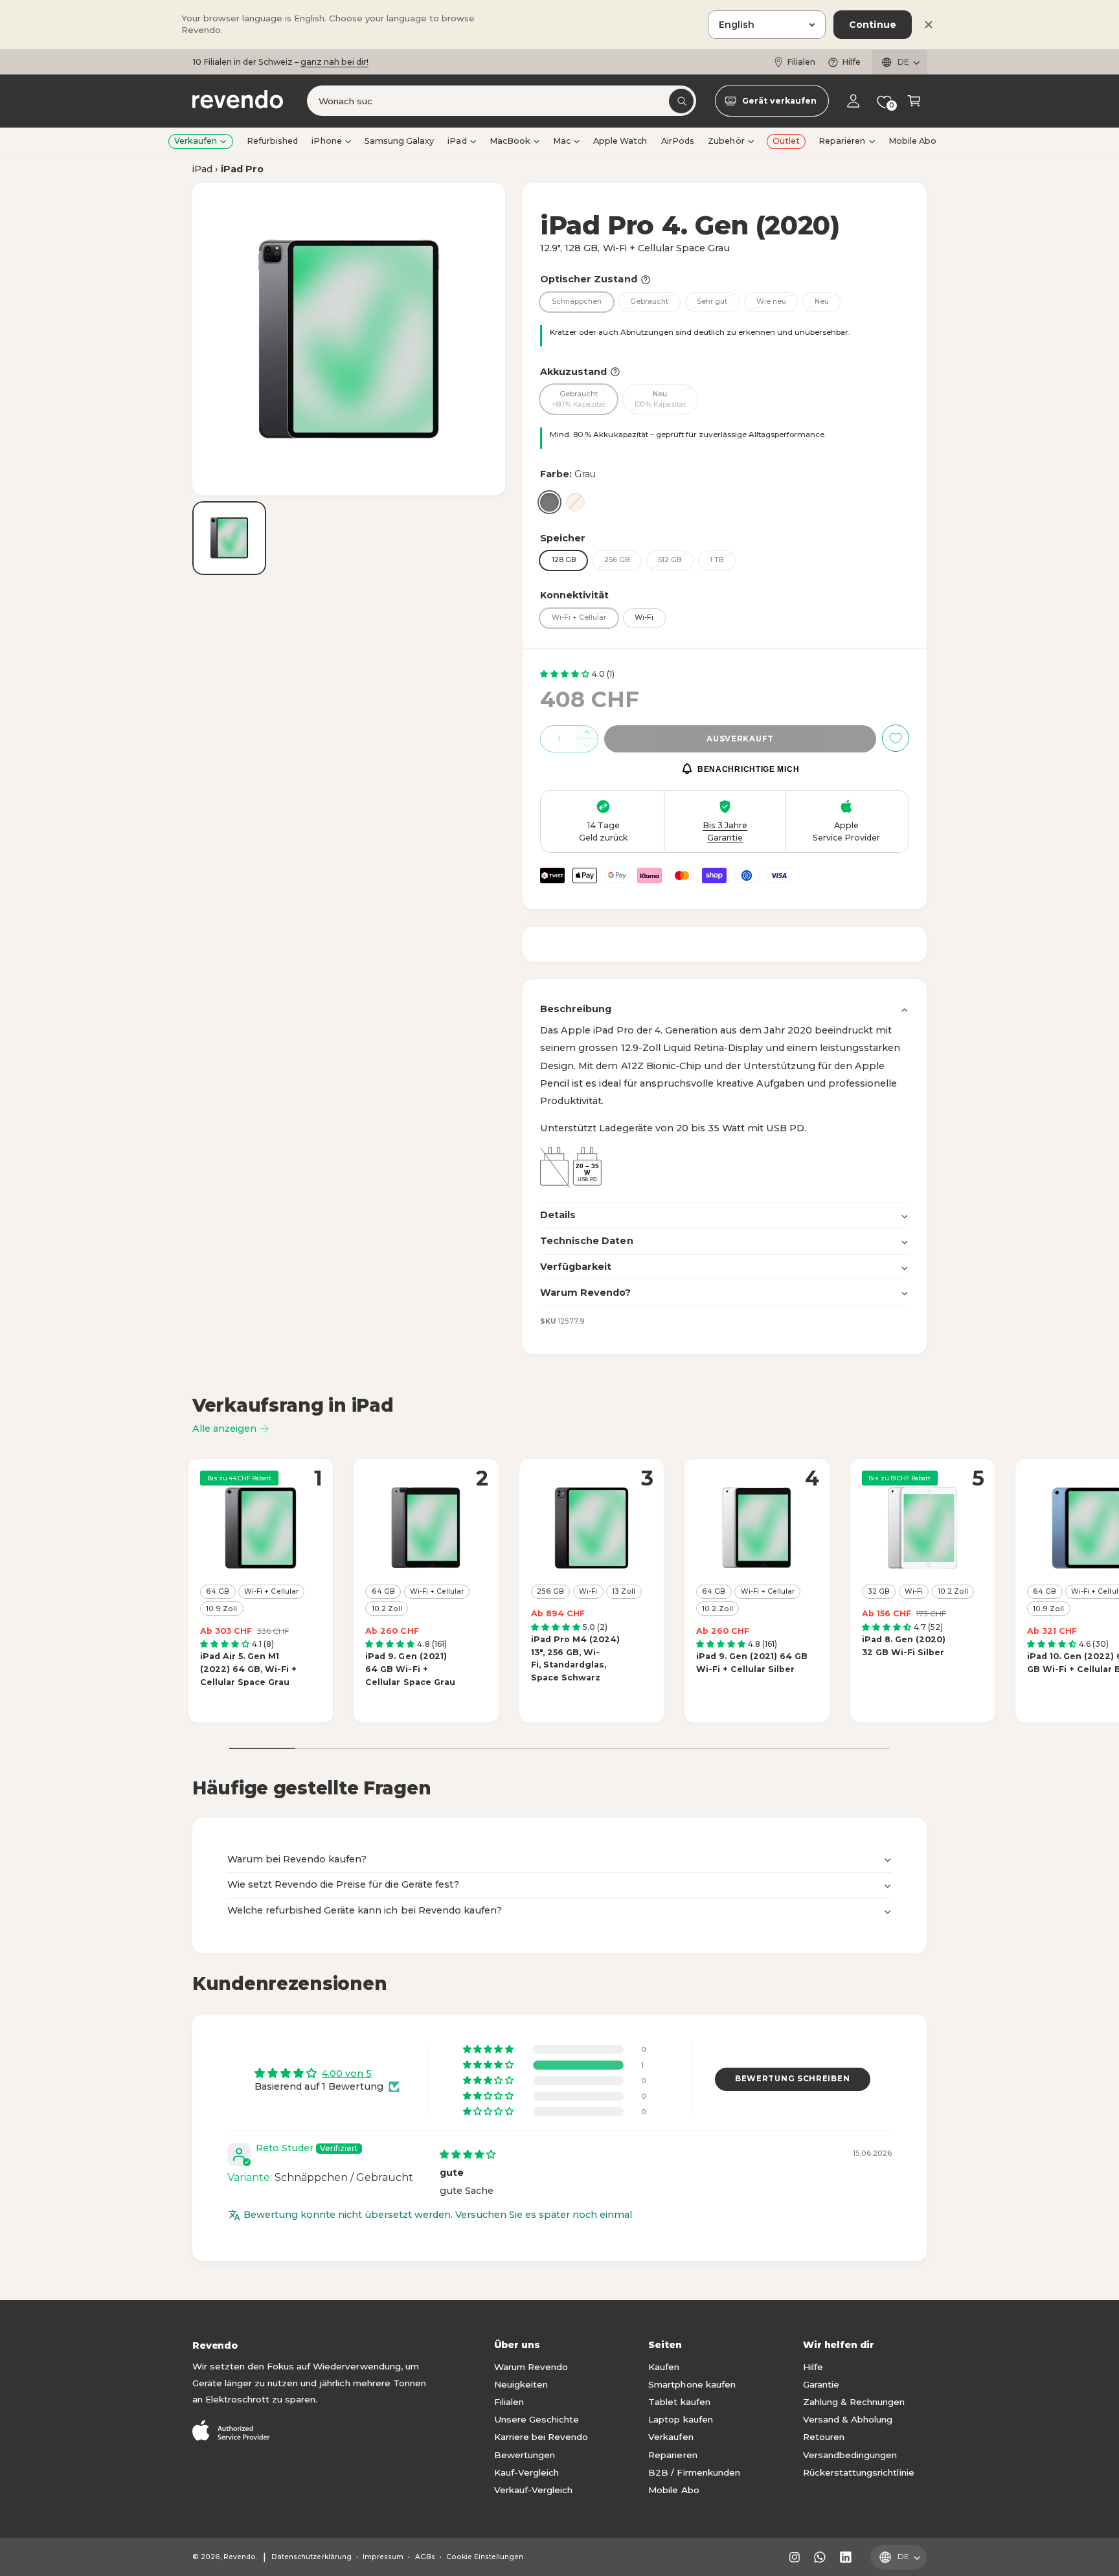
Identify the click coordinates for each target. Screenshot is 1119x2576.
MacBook (510, 141)
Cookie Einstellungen (485, 2557)
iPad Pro (242, 169)
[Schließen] (929, 25)
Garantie (821, 2384)
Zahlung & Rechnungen (854, 2402)
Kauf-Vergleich (526, 2472)
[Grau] (549, 502)
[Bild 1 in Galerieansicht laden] (229, 538)
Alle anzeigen (224, 1429)
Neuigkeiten (521, 2384)
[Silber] (575, 502)
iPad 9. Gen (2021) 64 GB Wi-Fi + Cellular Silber (752, 1663)
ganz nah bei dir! (334, 62)
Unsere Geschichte (537, 2419)
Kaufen (664, 2367)
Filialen (801, 62)
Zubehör (726, 141)
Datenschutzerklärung (311, 2557)
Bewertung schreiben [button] (792, 2079)
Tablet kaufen (679, 2402)
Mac (562, 141)
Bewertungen (525, 2455)
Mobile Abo (673, 2490)
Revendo (240, 2557)
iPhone (326, 141)
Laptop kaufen (680, 2419)
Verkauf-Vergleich (533, 2490)
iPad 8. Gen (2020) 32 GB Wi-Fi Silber (904, 1646)
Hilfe (851, 62)
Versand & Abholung (848, 2419)
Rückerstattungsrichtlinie (858, 2472)
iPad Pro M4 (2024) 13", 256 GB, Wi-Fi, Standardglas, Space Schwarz (575, 1658)
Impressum (383, 2557)
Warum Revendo (531, 2367)
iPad (457, 141)
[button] (914, 101)
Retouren (824, 2437)
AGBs (425, 2557)
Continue (873, 25)
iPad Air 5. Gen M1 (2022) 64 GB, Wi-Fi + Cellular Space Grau (248, 1669)
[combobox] (502, 101)
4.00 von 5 (347, 2073)
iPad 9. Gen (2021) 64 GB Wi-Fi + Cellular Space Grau (410, 1669)
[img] (468, 2154)
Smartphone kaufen (692, 2384)
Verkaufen (196, 141)
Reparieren (842, 141)
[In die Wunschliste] (896, 738)
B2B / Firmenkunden (694, 2472)
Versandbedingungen (850, 2455)
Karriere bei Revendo (541, 2437)
